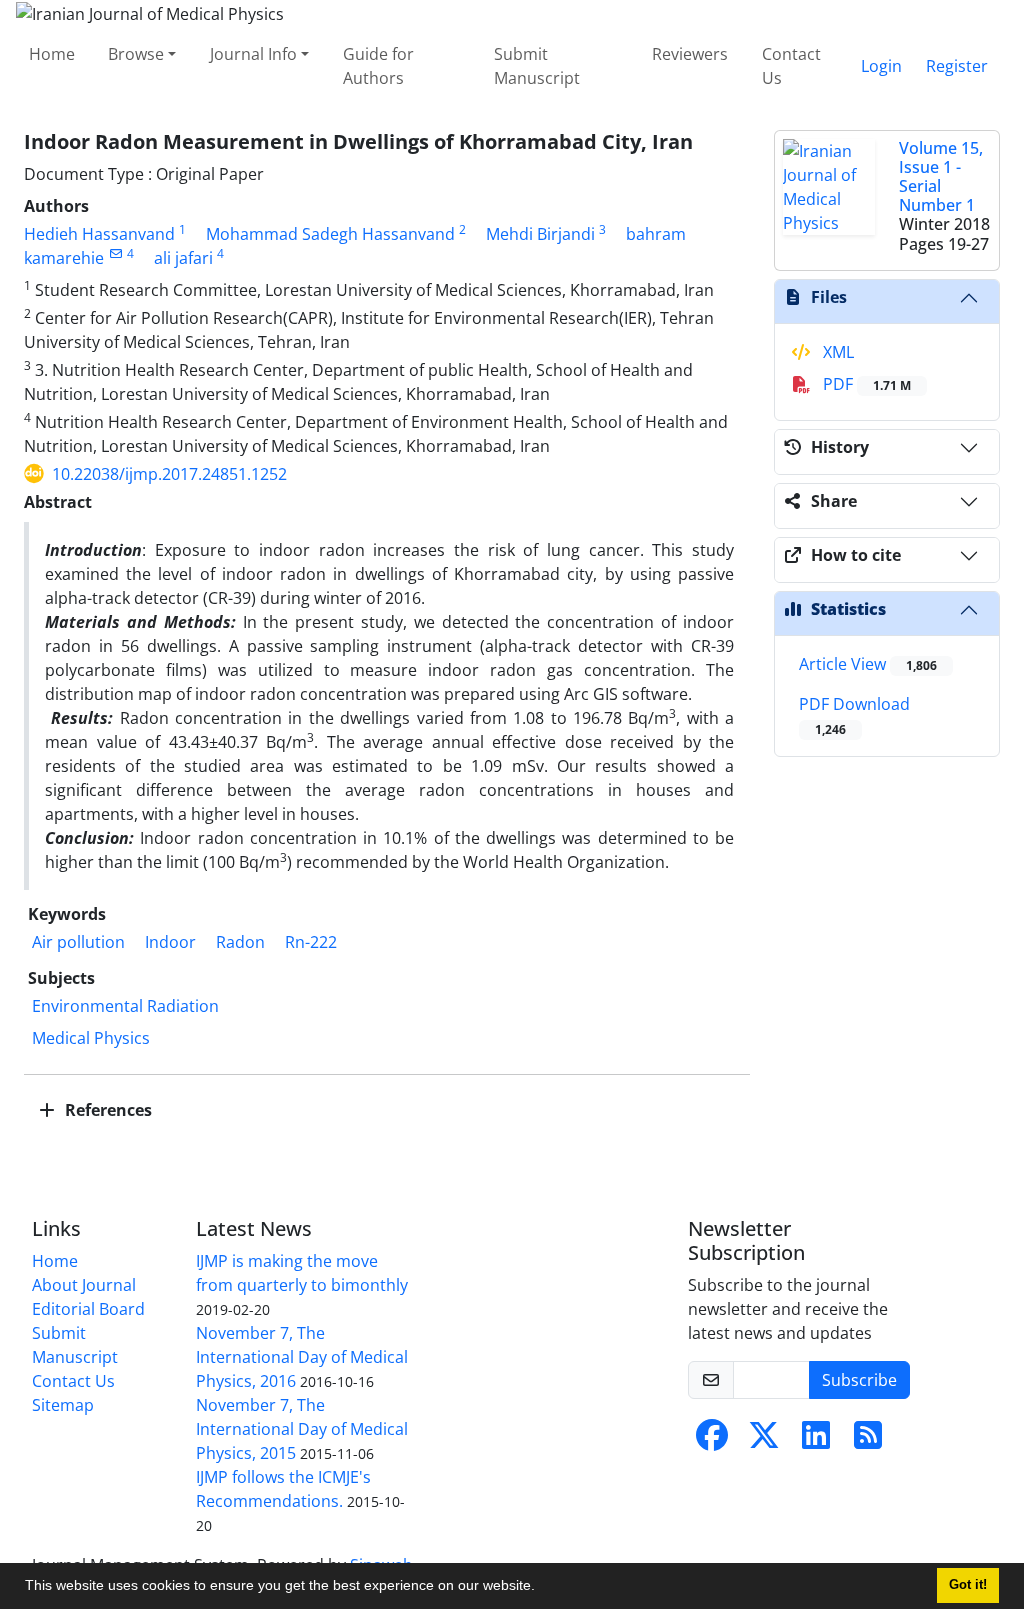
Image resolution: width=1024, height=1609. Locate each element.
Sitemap (63, 1405)
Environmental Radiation (125, 1006)
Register (957, 66)
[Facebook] (712, 1441)
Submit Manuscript (537, 66)
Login (881, 66)
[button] (542, 1588)
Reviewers (690, 54)
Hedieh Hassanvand (99, 234)
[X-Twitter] (764, 1441)
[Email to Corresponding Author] (115, 253)
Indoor (170, 942)
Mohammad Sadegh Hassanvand (330, 234)
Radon (240, 942)
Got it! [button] (968, 1585)
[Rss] (868, 1441)
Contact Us (791, 66)
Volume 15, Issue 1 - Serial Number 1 (941, 177)
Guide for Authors (378, 66)
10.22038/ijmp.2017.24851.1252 (169, 474)
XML (836, 352)
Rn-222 (311, 942)
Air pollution (78, 942)
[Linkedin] (816, 1441)
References (106, 1110)
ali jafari (183, 258)
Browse (136, 54)
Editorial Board (88, 1309)
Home (52, 54)
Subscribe (859, 1380)
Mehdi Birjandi (540, 234)
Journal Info (253, 54)
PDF (865, 384)
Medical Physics (91, 1038)
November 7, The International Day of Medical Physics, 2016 (302, 1357)
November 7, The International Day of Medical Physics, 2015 (302, 1429)
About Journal (84, 1285)
